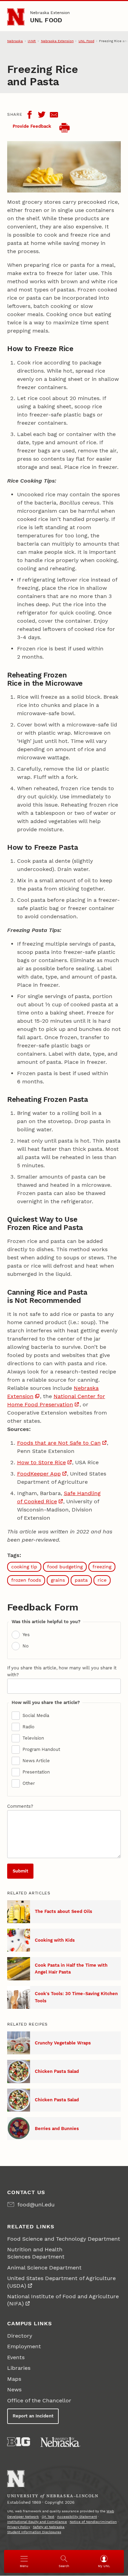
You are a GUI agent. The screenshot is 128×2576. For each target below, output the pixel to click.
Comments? (20, 1806)
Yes (26, 1635)
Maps (14, 2379)
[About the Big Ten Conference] (19, 2442)
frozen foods (26, 1580)
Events (16, 2357)
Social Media (36, 1715)
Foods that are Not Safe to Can (59, 1443)
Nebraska (15, 41)
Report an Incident (33, 2416)
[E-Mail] (54, 115)
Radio (29, 1727)
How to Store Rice (41, 1462)
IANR (32, 41)
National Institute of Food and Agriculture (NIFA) (63, 2300)
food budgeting (65, 1567)
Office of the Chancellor (39, 2400)
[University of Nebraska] (60, 2442)
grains (58, 1580)
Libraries (19, 2368)
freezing (102, 1567)
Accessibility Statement (77, 2517)
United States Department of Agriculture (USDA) (61, 2282)
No (26, 1646)
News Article (36, 1761)
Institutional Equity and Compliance (37, 2522)
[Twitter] (42, 115)
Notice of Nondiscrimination (93, 2522)
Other (29, 1783)
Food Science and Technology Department (64, 2239)
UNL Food (46, 20)
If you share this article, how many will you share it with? (62, 1671)
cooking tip (24, 1567)
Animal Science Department (44, 2268)
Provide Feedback (32, 126)
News (14, 2390)
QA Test (48, 2517)
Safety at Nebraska (49, 2527)
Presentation (36, 1772)
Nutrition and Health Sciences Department (36, 2253)
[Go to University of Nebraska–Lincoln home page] (16, 17)
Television (33, 1738)
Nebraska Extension (50, 13)
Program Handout (41, 1749)
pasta (81, 1580)
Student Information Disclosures (34, 2532)
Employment (24, 2346)
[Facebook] (29, 115)
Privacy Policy (19, 2527)
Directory (20, 2336)
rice (102, 1580)
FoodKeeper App (39, 1474)
